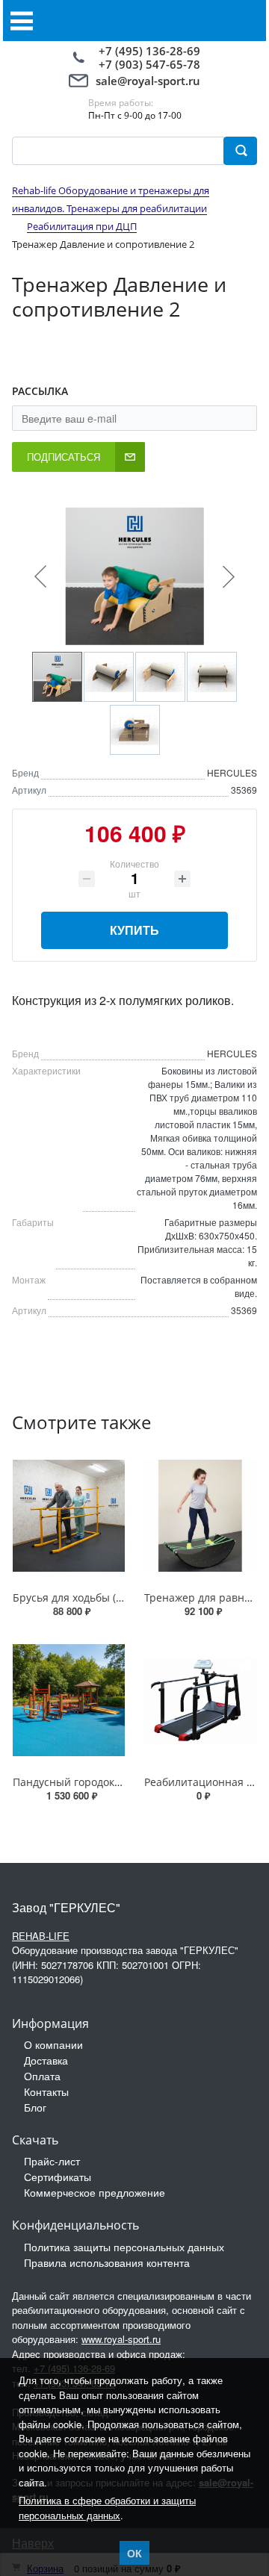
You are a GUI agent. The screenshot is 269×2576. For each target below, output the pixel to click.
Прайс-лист (52, 2161)
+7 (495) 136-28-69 (149, 51)
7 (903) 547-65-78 (153, 64)
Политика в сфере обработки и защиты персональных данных (107, 2508)
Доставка (46, 2060)
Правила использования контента (107, 2262)
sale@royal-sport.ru (148, 81)
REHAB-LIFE (41, 1936)
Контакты (46, 2091)
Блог (35, 2107)
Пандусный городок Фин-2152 (90, 1782)
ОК (134, 2553)
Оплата (42, 2076)
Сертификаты (58, 2177)
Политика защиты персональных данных (124, 2247)
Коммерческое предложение (95, 2192)
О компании (53, 2044)
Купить (134, 930)
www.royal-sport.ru (121, 2339)
